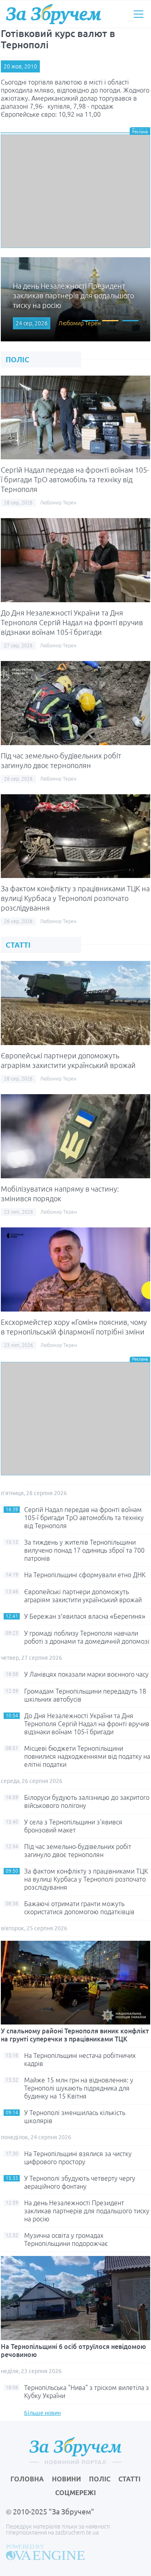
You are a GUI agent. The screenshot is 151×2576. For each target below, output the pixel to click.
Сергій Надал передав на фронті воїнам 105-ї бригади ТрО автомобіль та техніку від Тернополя (75, 479)
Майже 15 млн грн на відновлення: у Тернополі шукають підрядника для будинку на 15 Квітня (79, 2088)
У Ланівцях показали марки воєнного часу (86, 1674)
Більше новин (42, 2413)
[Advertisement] (75, 191)
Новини (66, 2479)
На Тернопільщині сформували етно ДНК (85, 1575)
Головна (27, 2479)
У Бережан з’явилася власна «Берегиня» (85, 1616)
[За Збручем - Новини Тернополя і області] (54, 14)
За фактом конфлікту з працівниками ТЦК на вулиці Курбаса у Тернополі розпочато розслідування (75, 898)
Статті (129, 2479)
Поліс (100, 2479)
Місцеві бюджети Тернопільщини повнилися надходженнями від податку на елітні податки (87, 1756)
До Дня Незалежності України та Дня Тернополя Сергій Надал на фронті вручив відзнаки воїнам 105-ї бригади (72, 622)
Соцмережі (75, 2493)
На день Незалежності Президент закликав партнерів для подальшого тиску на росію (87, 2211)
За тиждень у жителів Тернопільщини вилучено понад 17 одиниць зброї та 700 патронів (84, 1550)
